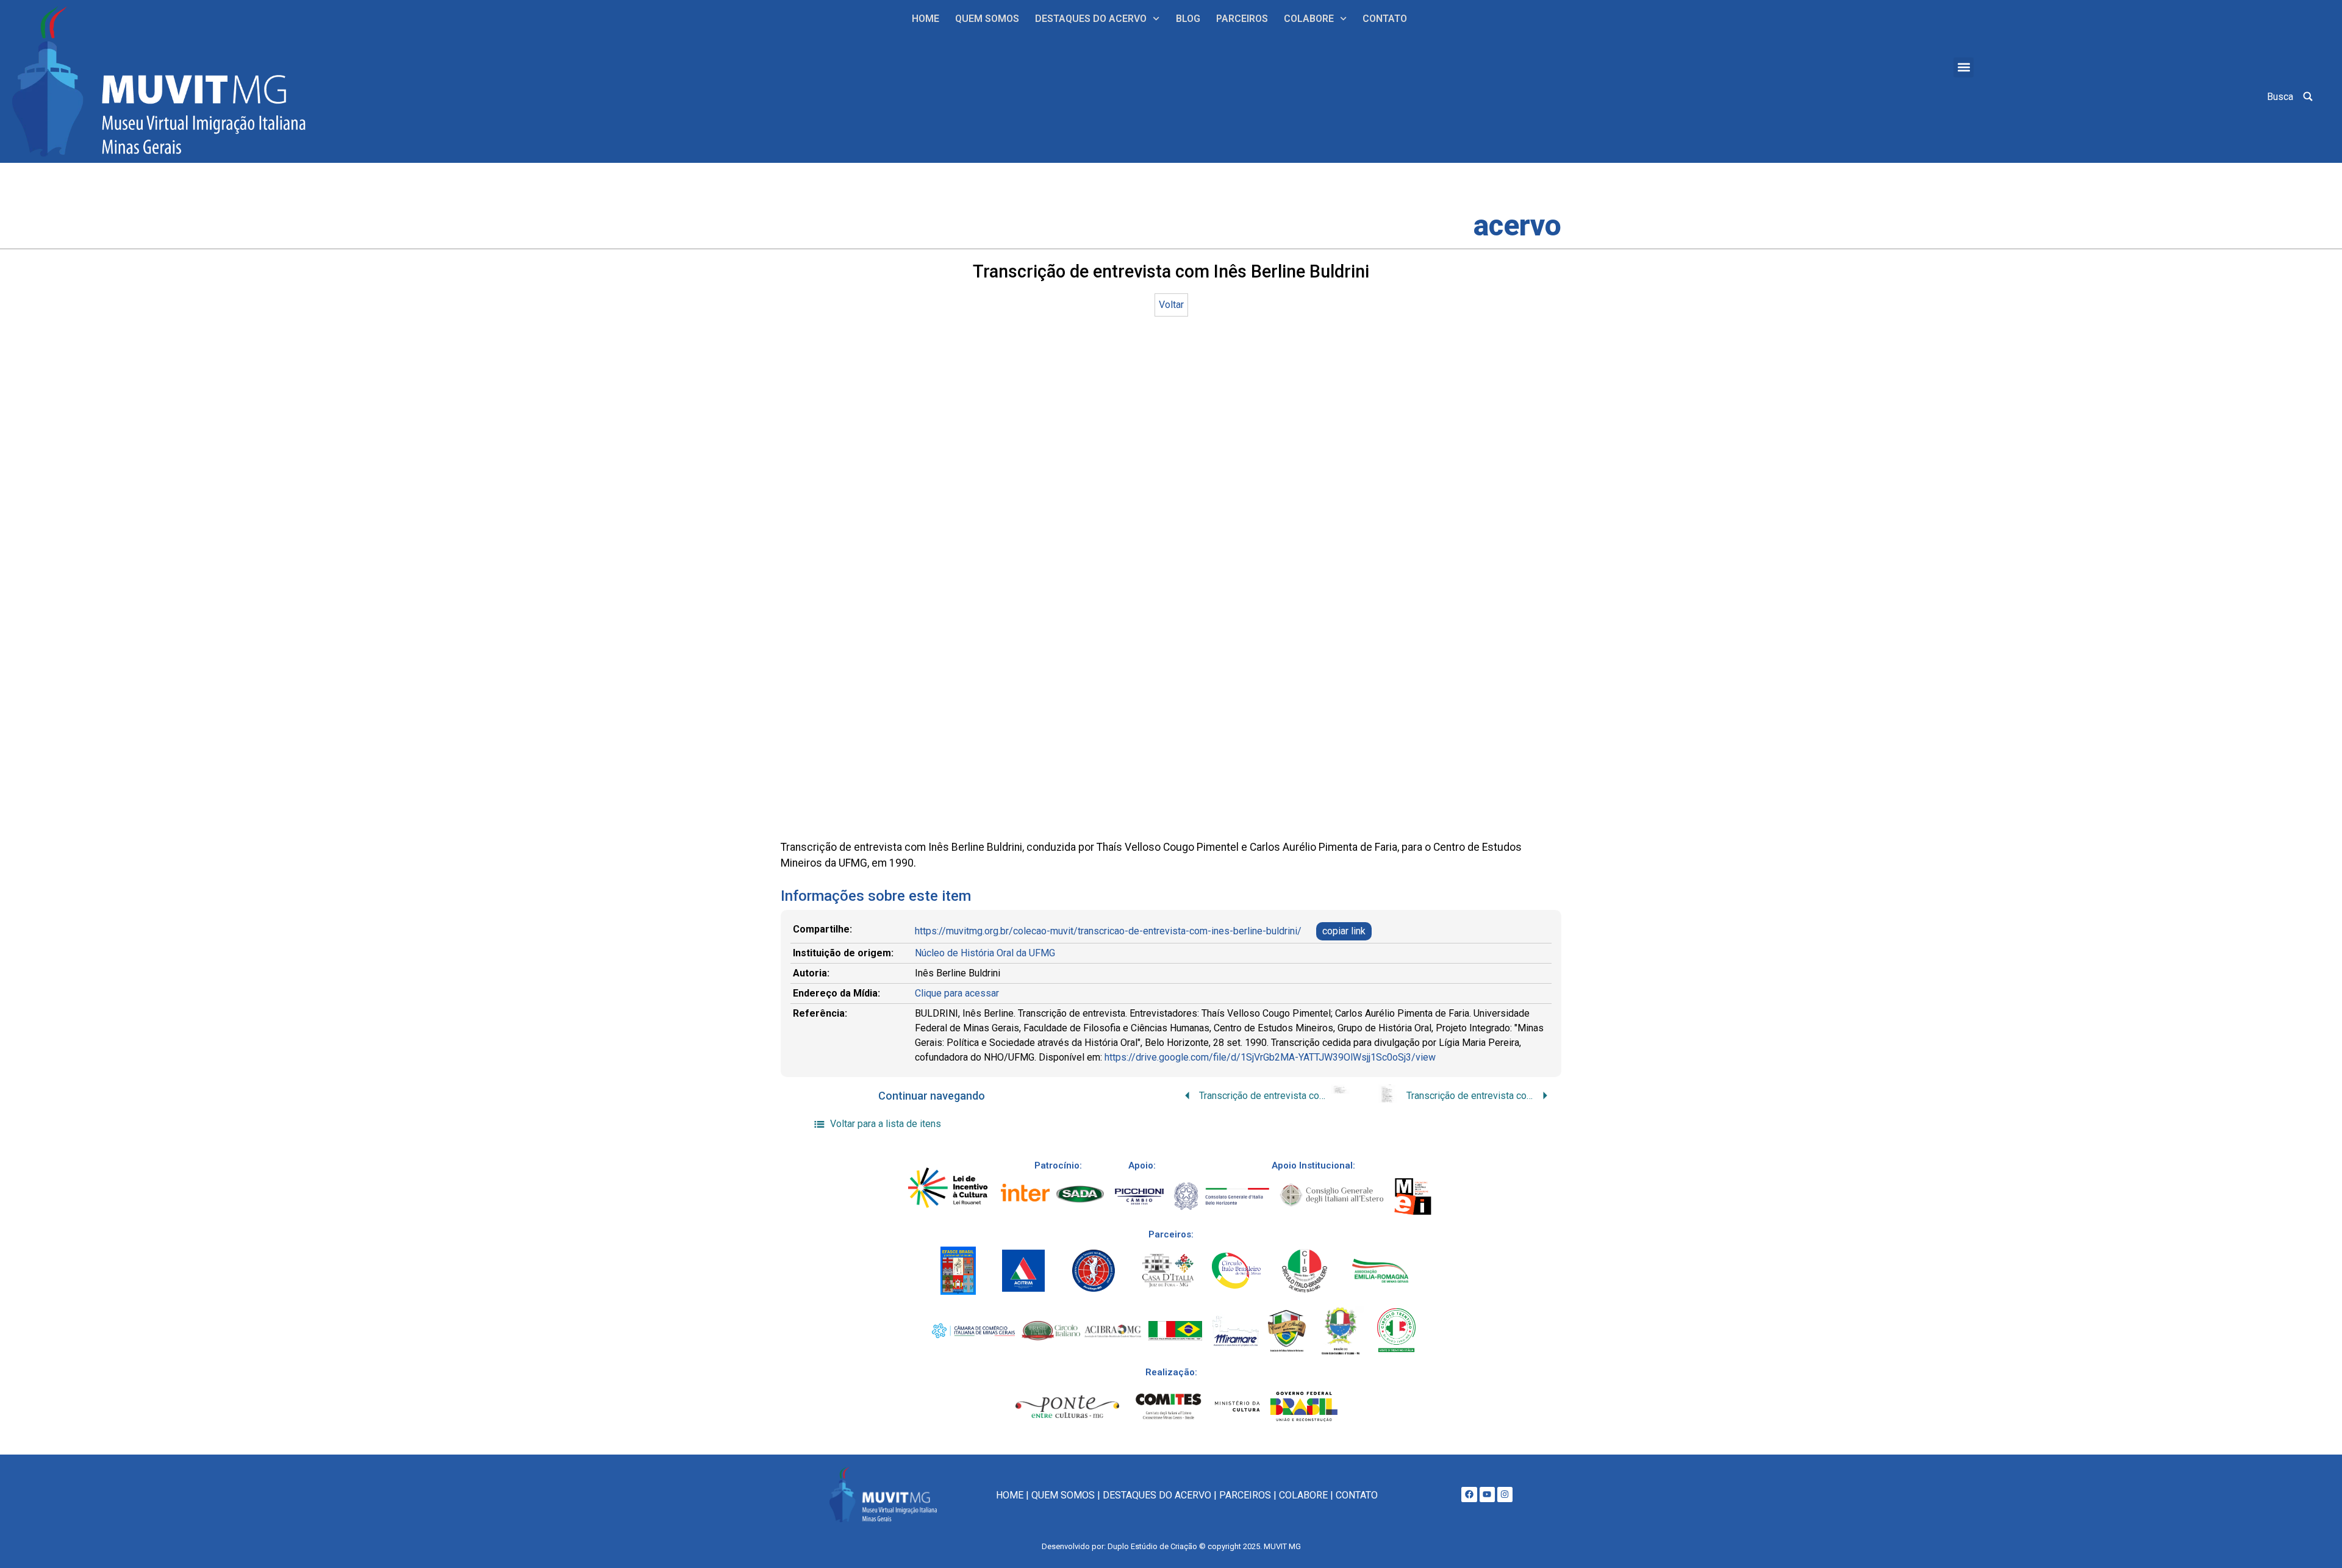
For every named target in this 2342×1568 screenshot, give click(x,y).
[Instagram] (1505, 1495)
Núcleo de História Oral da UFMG (985, 953)
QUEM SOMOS (987, 19)
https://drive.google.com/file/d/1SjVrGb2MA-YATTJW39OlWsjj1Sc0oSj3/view (1270, 1057)
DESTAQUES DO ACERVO (1091, 19)
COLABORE (1309, 19)
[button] (1964, 67)
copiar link (1344, 931)
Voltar (1171, 305)
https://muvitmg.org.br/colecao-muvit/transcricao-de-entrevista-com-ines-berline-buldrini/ (1108, 931)
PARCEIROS (1242, 19)
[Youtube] (1487, 1495)
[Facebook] (1469, 1495)
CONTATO (1385, 19)
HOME (926, 19)
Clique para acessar (957, 993)
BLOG (1188, 19)
